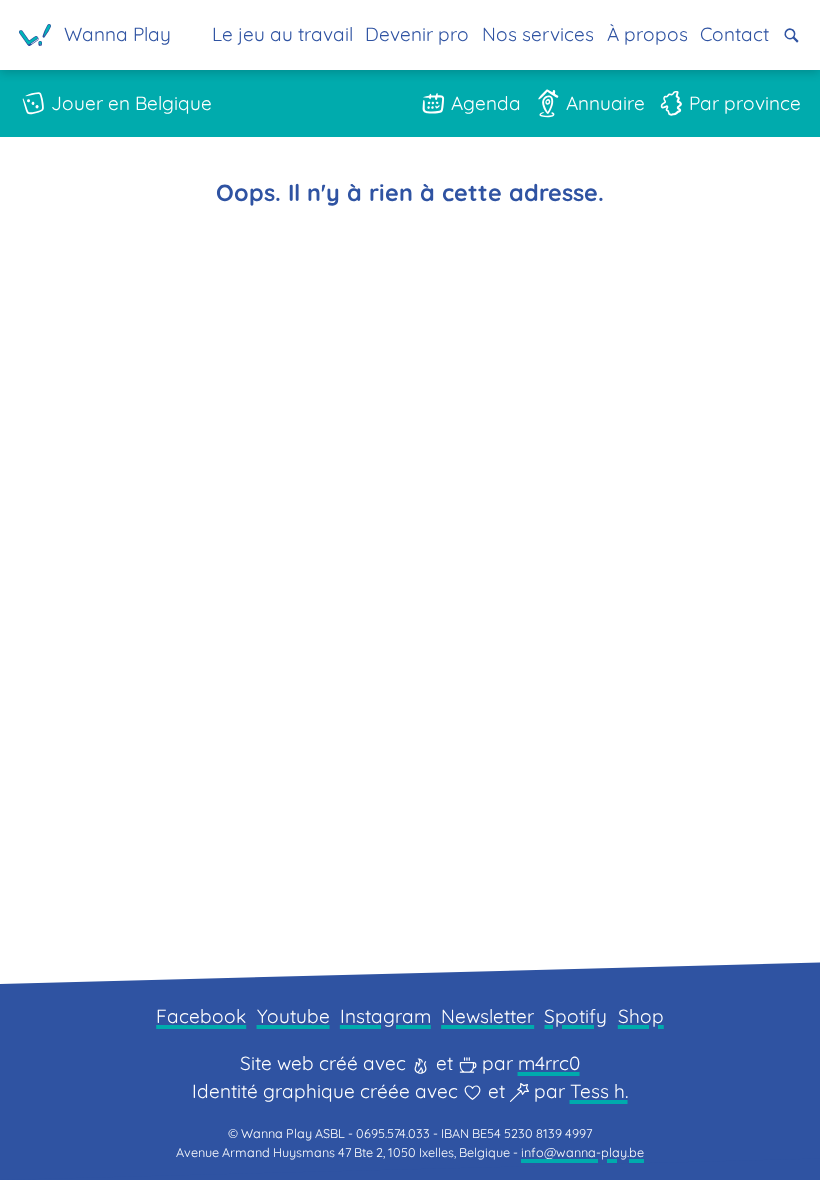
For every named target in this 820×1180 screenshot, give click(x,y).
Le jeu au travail (282, 34)
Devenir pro (417, 34)
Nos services (538, 34)
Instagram (385, 1016)
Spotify (575, 1016)
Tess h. (599, 1091)
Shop (641, 1016)
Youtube (293, 1016)
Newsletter (487, 1016)
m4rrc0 (549, 1063)
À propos (647, 34)
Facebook (201, 1016)
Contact (734, 34)
